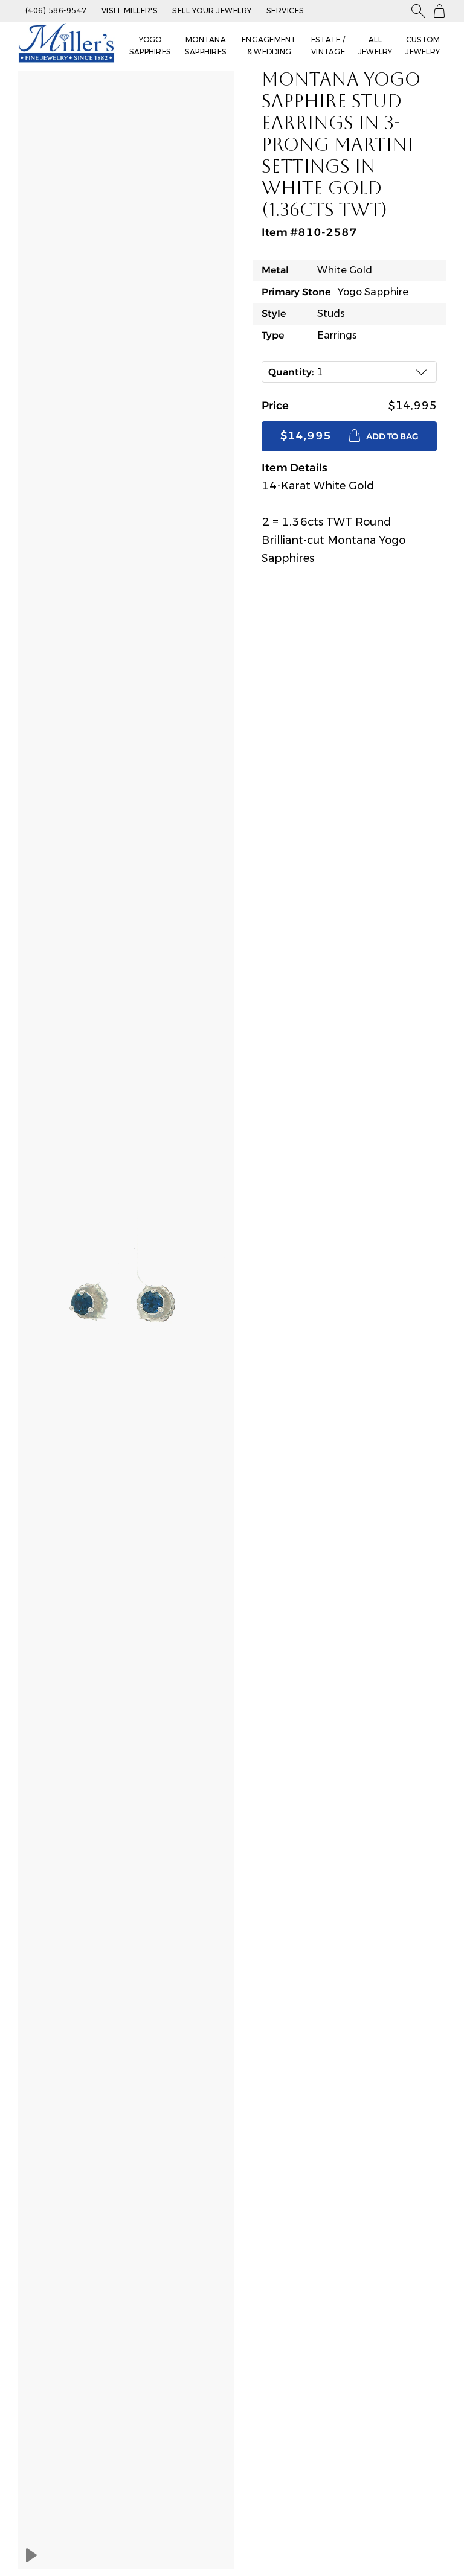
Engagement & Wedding (269, 46)
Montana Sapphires (206, 46)
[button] (418, 11)
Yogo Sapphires (150, 46)
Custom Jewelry (423, 46)
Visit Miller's (130, 11)
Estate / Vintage (328, 46)
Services (285, 11)
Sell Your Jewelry (212, 11)
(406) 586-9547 (56, 11)
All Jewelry (375, 46)
